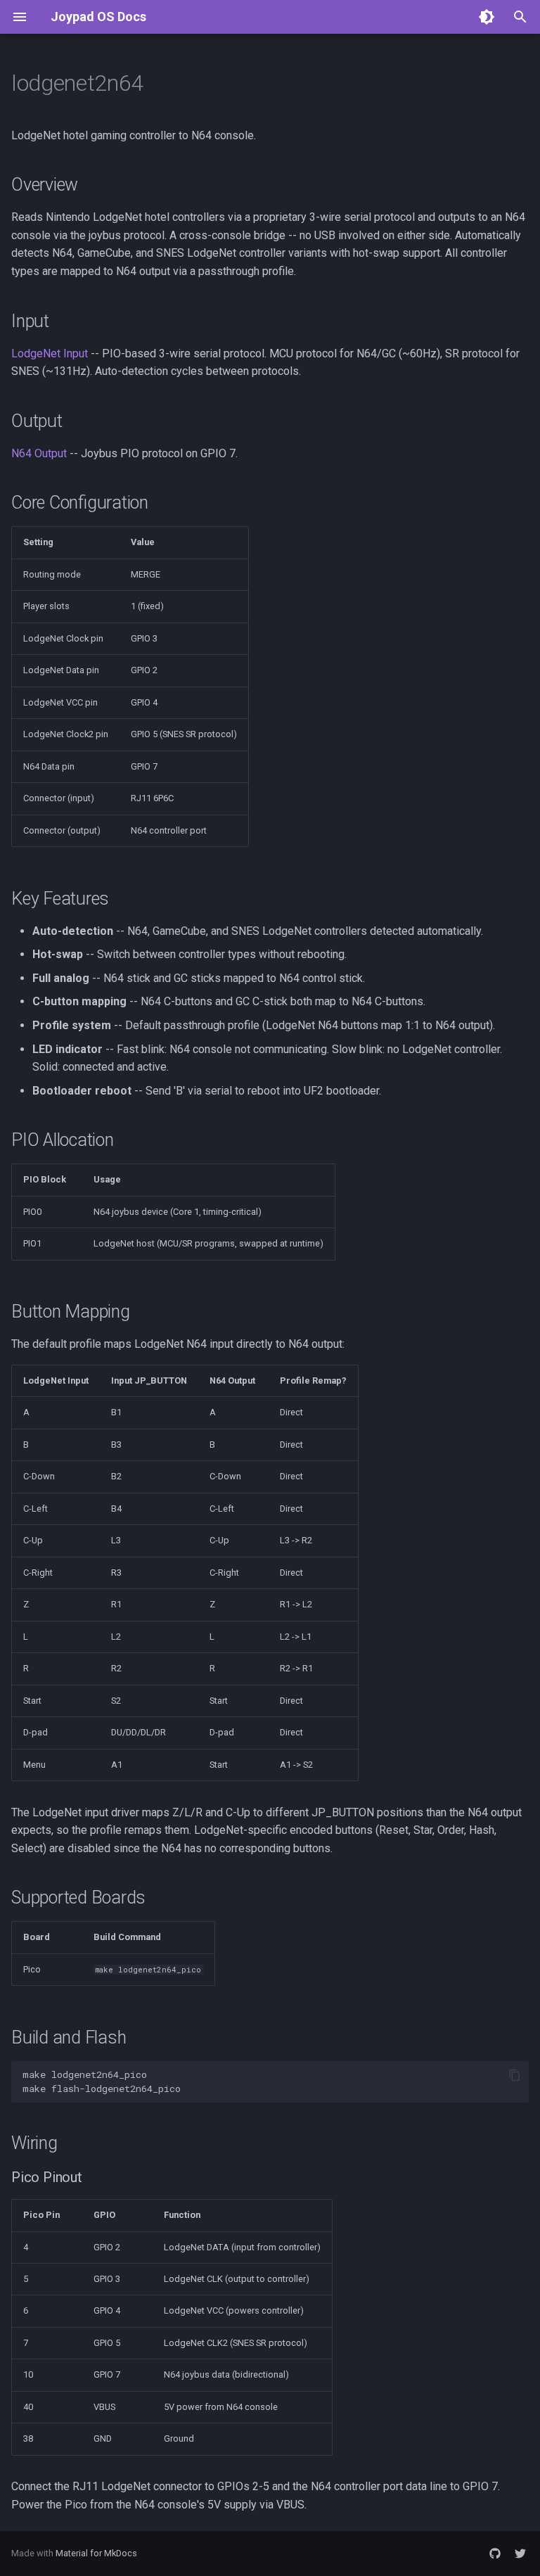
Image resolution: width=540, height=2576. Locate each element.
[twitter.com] (520, 2553)
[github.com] (495, 2553)
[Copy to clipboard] (515, 2075)
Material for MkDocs (96, 2553)
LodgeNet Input (50, 353)
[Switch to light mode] (487, 17)
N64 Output (39, 453)
